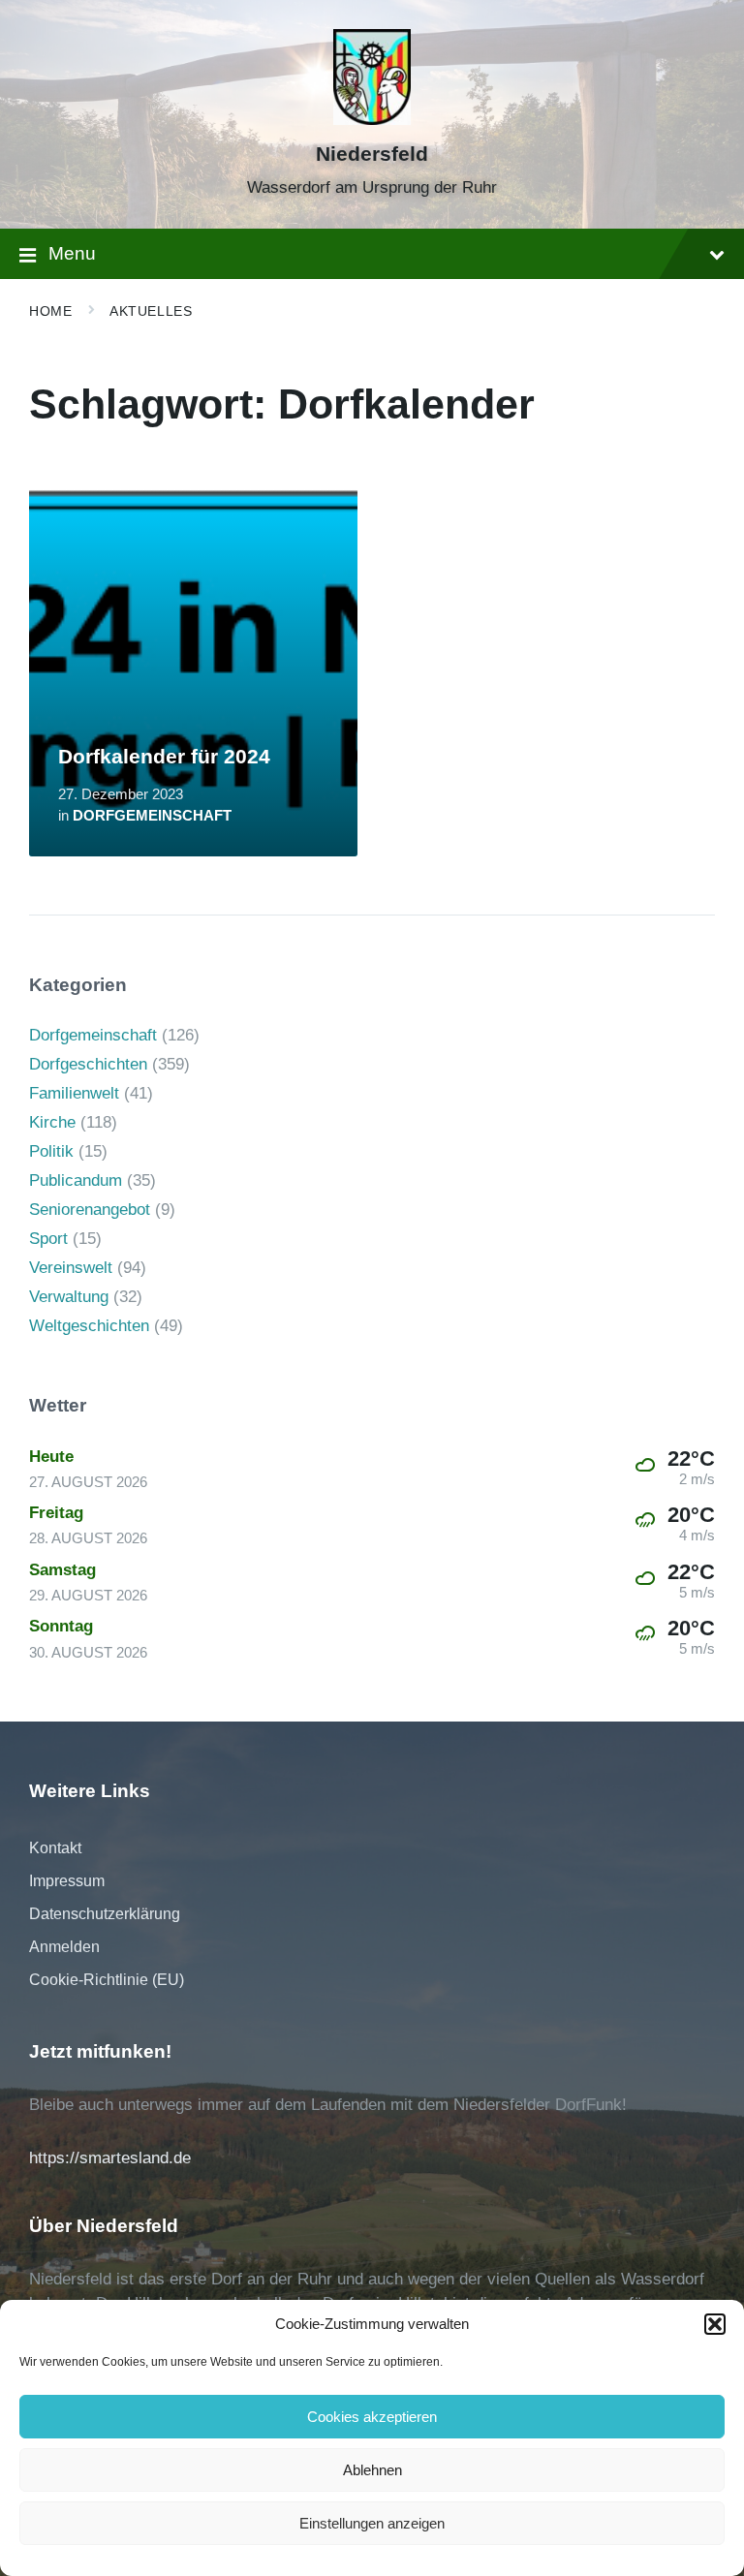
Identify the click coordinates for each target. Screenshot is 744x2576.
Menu (72, 253)
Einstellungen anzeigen (372, 2523)
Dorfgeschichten (88, 1064)
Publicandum (76, 1180)
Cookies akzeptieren (372, 2417)
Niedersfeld (372, 154)
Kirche (52, 1122)
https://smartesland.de (110, 2158)
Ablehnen (372, 2470)
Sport (48, 1239)
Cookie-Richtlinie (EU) (107, 1980)
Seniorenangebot (90, 1210)
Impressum (67, 1881)
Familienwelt (74, 1093)
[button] (715, 2324)
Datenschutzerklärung (105, 1914)
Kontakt (55, 1848)
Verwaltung (69, 1297)
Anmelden (64, 1947)
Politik (51, 1151)
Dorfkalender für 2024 (164, 757)
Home (50, 311)
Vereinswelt (71, 1268)
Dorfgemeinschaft (152, 816)
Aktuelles (151, 311)
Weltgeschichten (89, 1326)
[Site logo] (372, 120)
